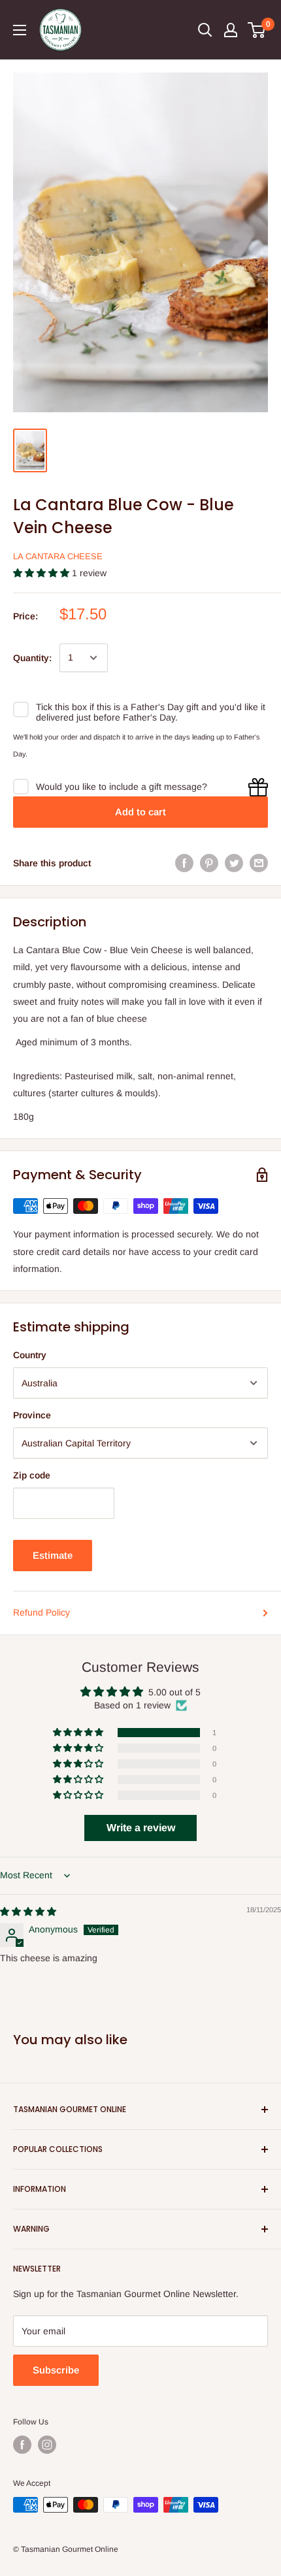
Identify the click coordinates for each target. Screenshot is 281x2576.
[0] (257, 30)
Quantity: (32, 658)
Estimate (53, 1555)
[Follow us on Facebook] (22, 2445)
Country (30, 1355)
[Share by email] (259, 863)
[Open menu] (20, 30)
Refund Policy (41, 1612)
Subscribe (56, 2370)
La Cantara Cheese (58, 556)
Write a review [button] (141, 1828)
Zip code (32, 1475)
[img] (28, 1912)
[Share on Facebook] (184, 863)
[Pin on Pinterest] (209, 863)
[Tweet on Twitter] (234, 863)
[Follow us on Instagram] (47, 2445)
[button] (42, 573)
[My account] (231, 30)
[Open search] (205, 30)
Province (32, 1415)
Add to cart (140, 812)
